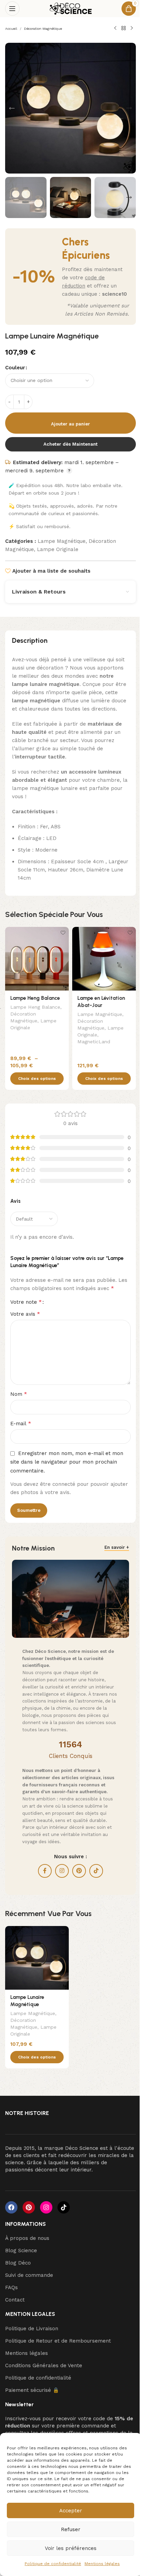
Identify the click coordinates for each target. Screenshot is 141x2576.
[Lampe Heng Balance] (37, 959)
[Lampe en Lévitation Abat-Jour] (104, 959)
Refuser (71, 2529)
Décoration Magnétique (43, 29)
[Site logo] (71, 8)
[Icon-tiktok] (64, 2207)
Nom (19, 1394)
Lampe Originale (58, 549)
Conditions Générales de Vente (44, 2365)
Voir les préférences (71, 2548)
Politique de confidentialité (53, 2564)
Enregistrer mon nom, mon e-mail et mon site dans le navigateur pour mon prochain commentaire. (67, 1462)
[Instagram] (46, 2207)
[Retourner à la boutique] (124, 28)
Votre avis (25, 1314)
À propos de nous (27, 2238)
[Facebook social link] (45, 1871)
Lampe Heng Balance (35, 998)
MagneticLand (94, 1042)
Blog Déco (18, 2263)
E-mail (21, 1423)
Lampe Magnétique (62, 541)
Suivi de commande (29, 2275)
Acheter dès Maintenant (70, 444)
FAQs (11, 2287)
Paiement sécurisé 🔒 (32, 2390)
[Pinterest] (29, 2207)
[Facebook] (11, 2207)
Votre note (26, 1302)
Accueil (11, 29)
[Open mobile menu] (12, 9)
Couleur (15, 368)
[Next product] (132, 28)
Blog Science (21, 2250)
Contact (15, 2300)
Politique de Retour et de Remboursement (58, 2341)
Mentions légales (102, 2564)
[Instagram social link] (62, 1871)
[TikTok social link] (96, 1871)
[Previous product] (115, 28)
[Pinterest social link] (79, 1871)
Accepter (71, 2511)
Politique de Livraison (32, 2329)
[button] (12, 108)
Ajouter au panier (70, 424)
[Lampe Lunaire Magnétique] (37, 1958)
